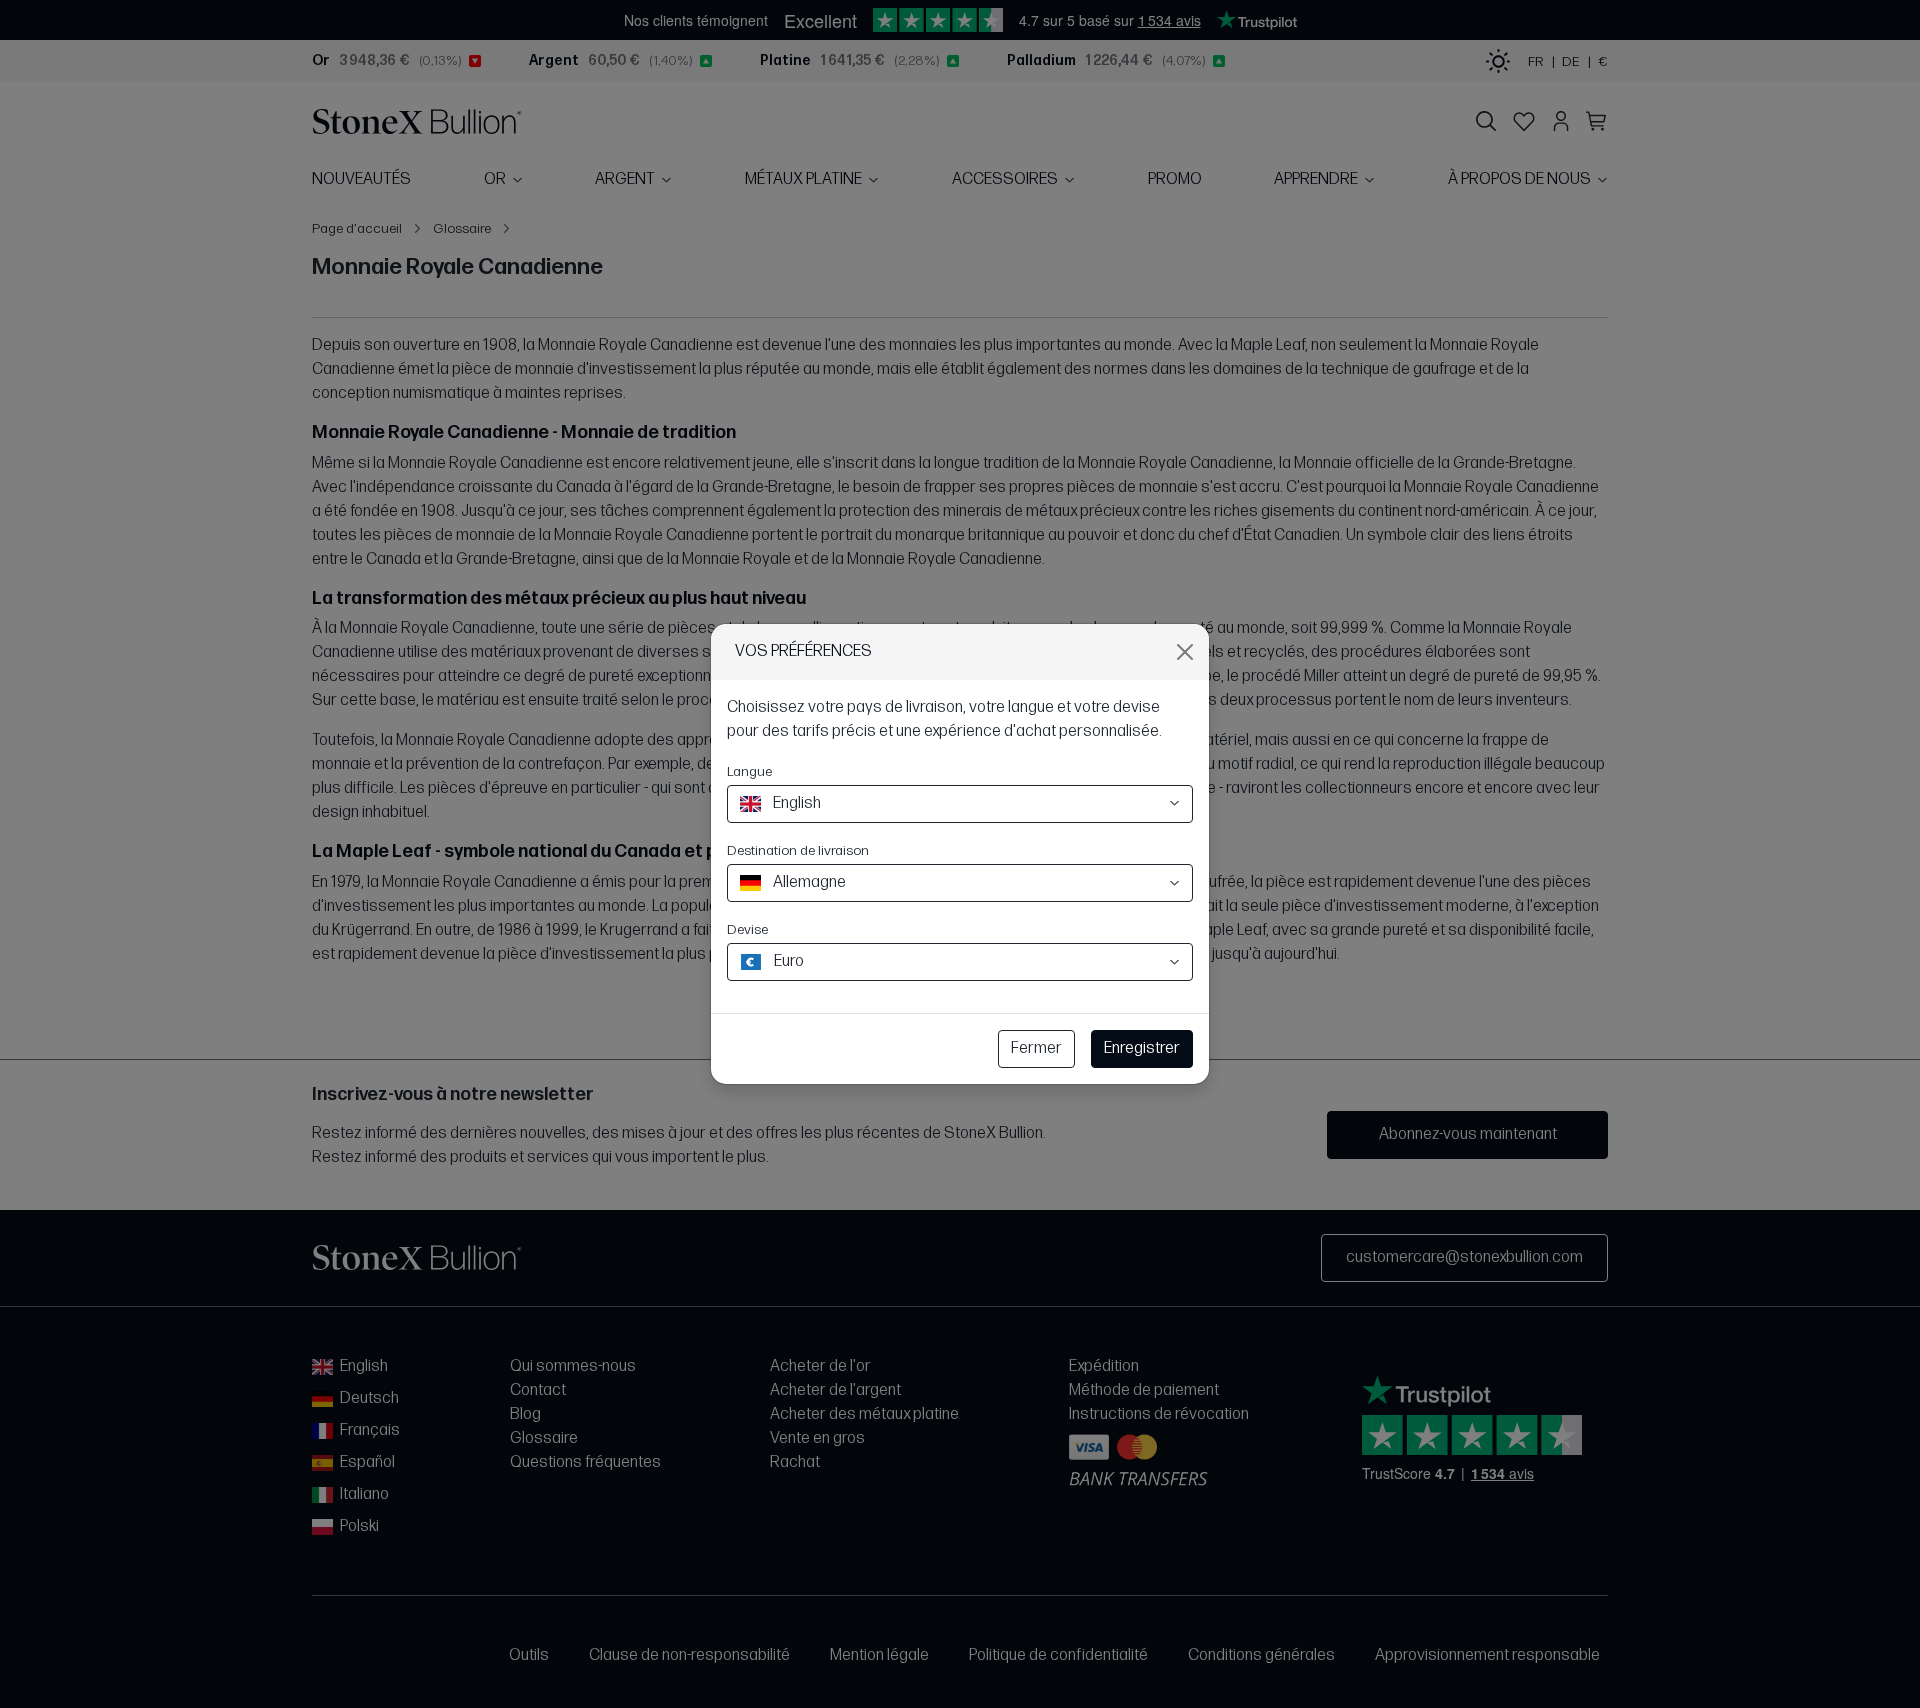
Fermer (1036, 1048)
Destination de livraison (798, 850)
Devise (747, 929)
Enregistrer (1142, 1048)
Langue (749, 771)
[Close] (1185, 652)
